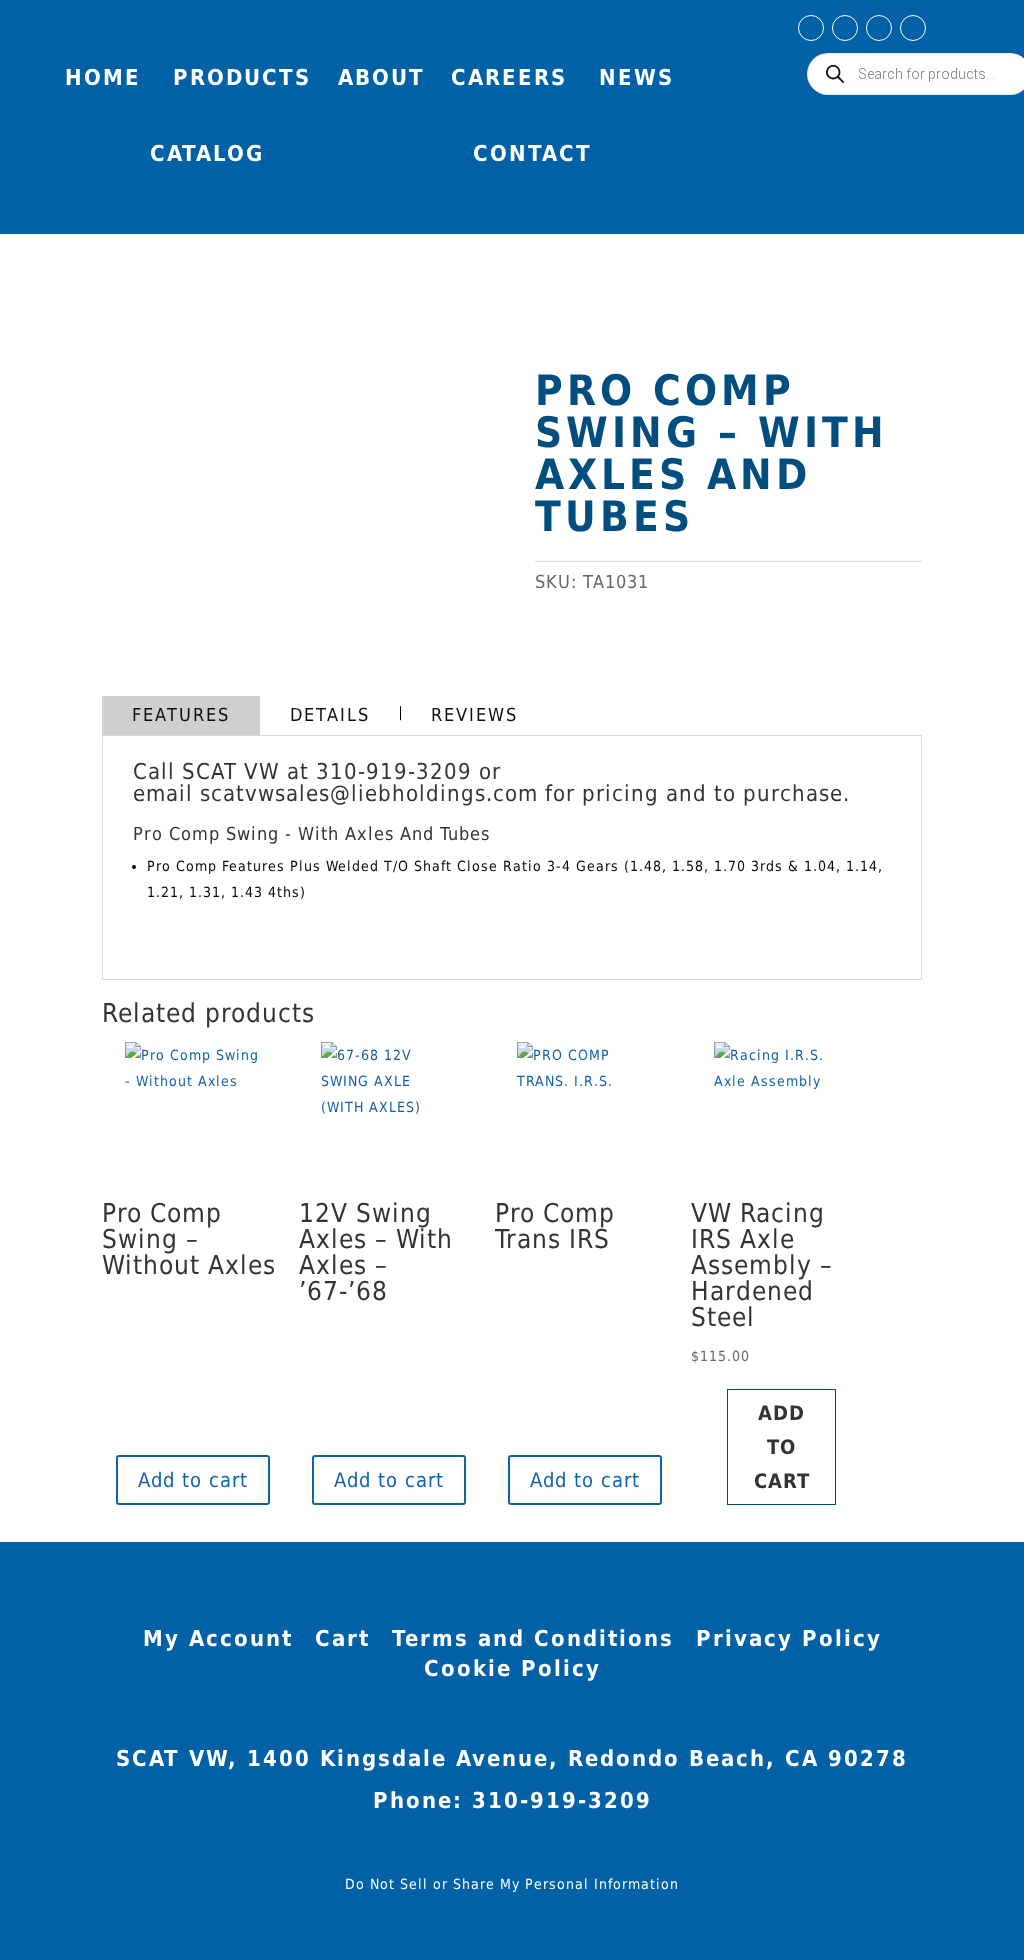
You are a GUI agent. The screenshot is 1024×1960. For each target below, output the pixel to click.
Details (330, 714)
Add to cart (193, 1480)
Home (103, 77)
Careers (509, 77)
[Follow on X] (913, 28)
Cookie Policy (512, 1671)
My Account (967, 34)
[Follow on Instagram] (845, 28)
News (636, 77)
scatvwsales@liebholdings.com (369, 793)
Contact (532, 153)
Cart (342, 1641)
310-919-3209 (394, 771)
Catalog (207, 153)
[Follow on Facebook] (811, 28)
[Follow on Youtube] (879, 28)
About (381, 77)
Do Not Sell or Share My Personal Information (512, 1884)
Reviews (474, 714)
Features (181, 714)
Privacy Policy (789, 1641)
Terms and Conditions (533, 1641)
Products (242, 77)
